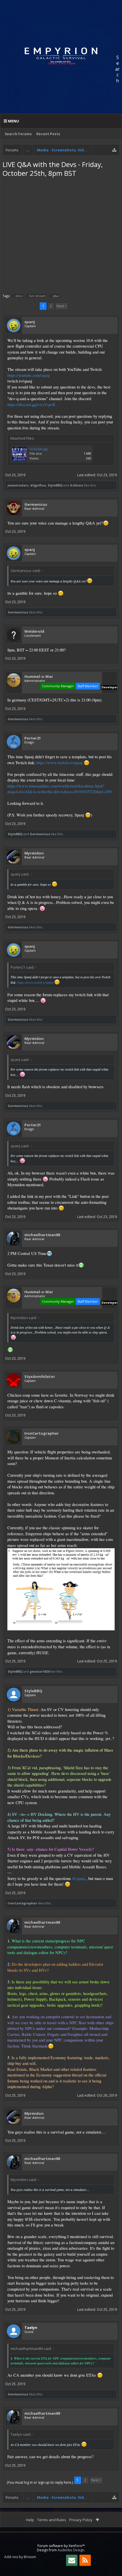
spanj (30, 322)
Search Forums (18, 134)
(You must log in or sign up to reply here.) (40, 2482)
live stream (37, 296)
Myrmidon (34, 853)
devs (19, 296)
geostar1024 (40, 1671)
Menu (13, 121)
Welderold (34, 631)
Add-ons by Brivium (20, 2557)
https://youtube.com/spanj (29, 375)
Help (30, 2520)
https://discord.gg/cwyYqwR (31, 405)
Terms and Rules (52, 2520)
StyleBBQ (55, 485)
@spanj (78, 1878)
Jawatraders (18, 485)
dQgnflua (38, 485)
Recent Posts (48, 134)
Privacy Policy (81, 2520)
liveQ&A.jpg (38, 449)
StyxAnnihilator (40, 1376)
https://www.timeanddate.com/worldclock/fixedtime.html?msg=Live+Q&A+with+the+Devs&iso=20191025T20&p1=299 (59, 789)
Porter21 (33, 738)
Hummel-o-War (39, 676)
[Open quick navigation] (114, 150)
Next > (62, 306)
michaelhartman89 (42, 1235)
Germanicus (36, 504)
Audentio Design (71, 2550)
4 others (76, 485)
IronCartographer (42, 1433)
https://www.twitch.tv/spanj (59, 763)
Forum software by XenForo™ (61, 2546)
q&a (56, 296)
